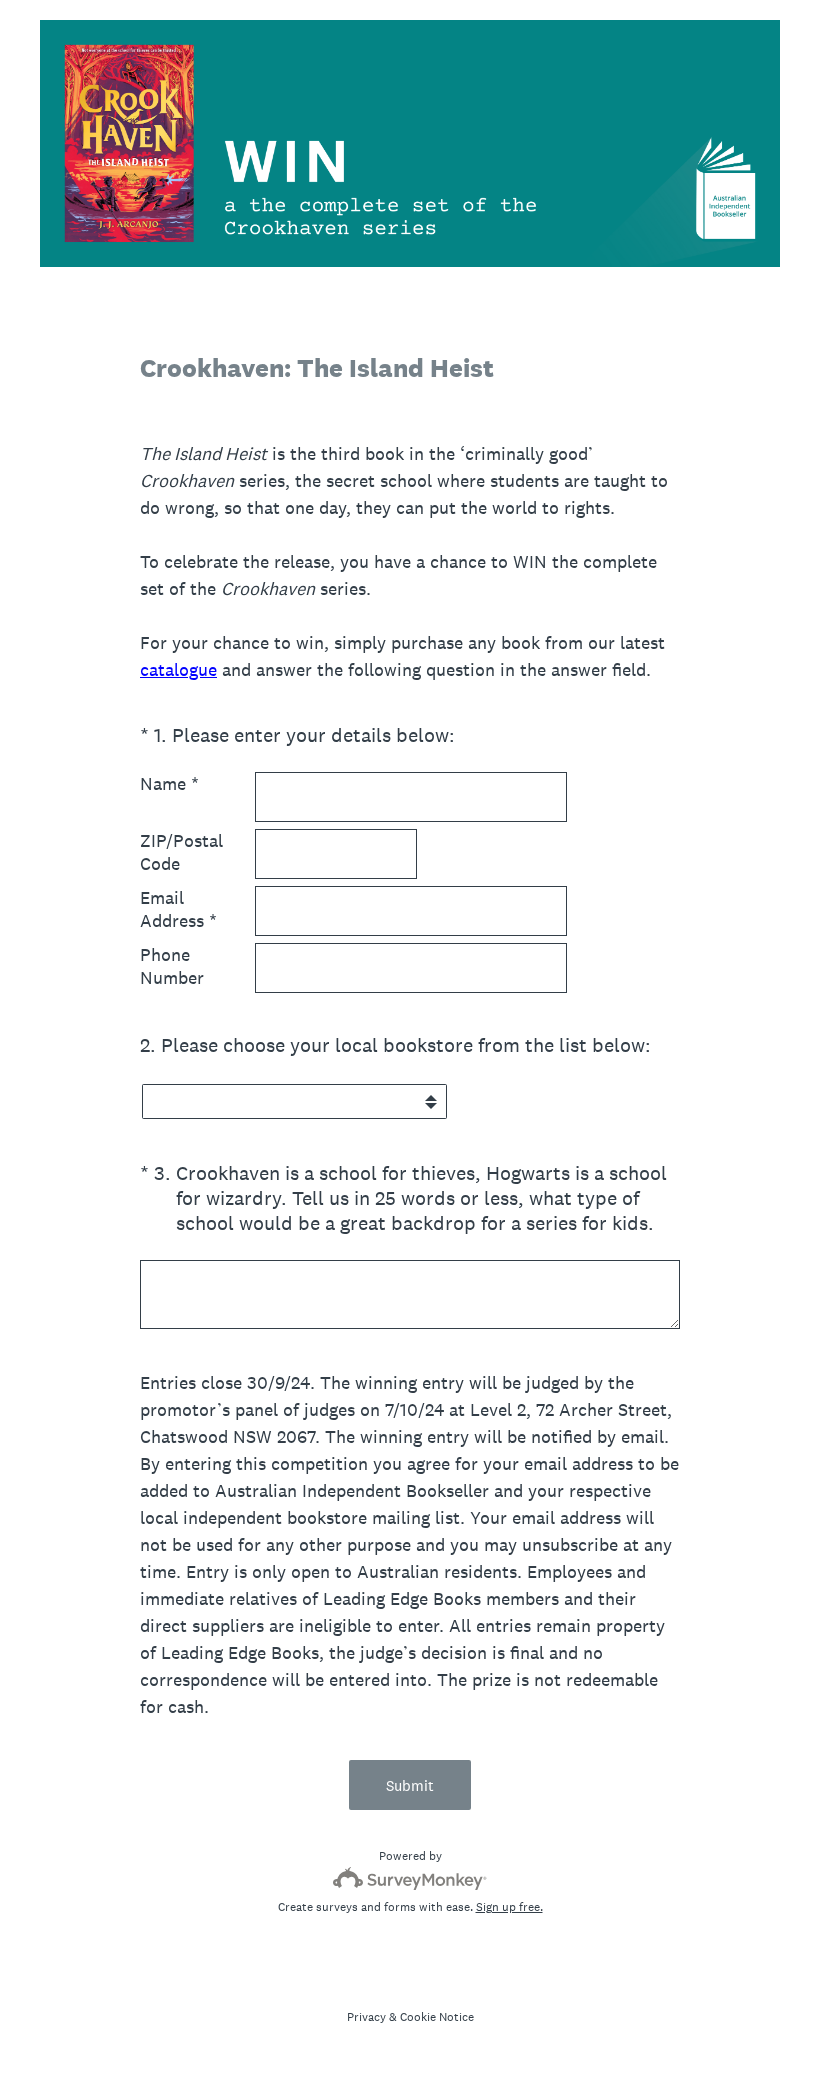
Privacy (366, 2017)
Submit (410, 1785)
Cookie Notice (437, 2017)
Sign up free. (509, 1907)
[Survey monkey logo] (410, 1878)
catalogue (178, 669)
